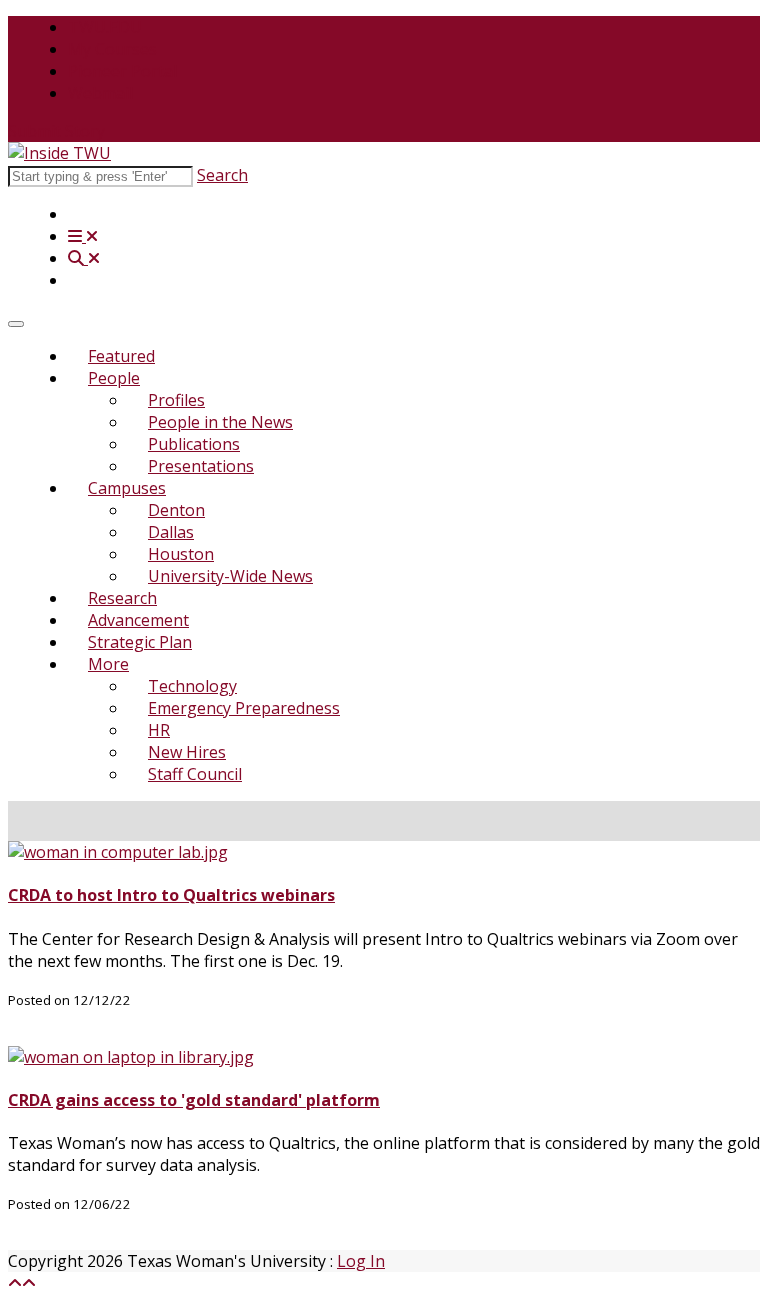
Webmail (100, 93)
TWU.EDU (105, 27)
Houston (181, 554)
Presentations (201, 466)
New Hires (187, 752)
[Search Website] (84, 258)
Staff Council (195, 774)
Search (222, 175)
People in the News (220, 422)
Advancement (138, 620)
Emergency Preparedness (244, 708)
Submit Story (56, 131)
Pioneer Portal (122, 71)
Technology (192, 686)
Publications (194, 444)
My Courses (112, 49)
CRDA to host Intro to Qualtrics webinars (171, 895)
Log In (361, 1261)
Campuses (127, 488)
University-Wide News (230, 576)
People (114, 378)
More (108, 664)
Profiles (176, 400)
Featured (121, 356)
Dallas (171, 532)
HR (159, 730)
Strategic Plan (140, 642)
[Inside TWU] (59, 153)
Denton (176, 510)
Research (122, 598)
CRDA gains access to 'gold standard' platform (194, 1100)
